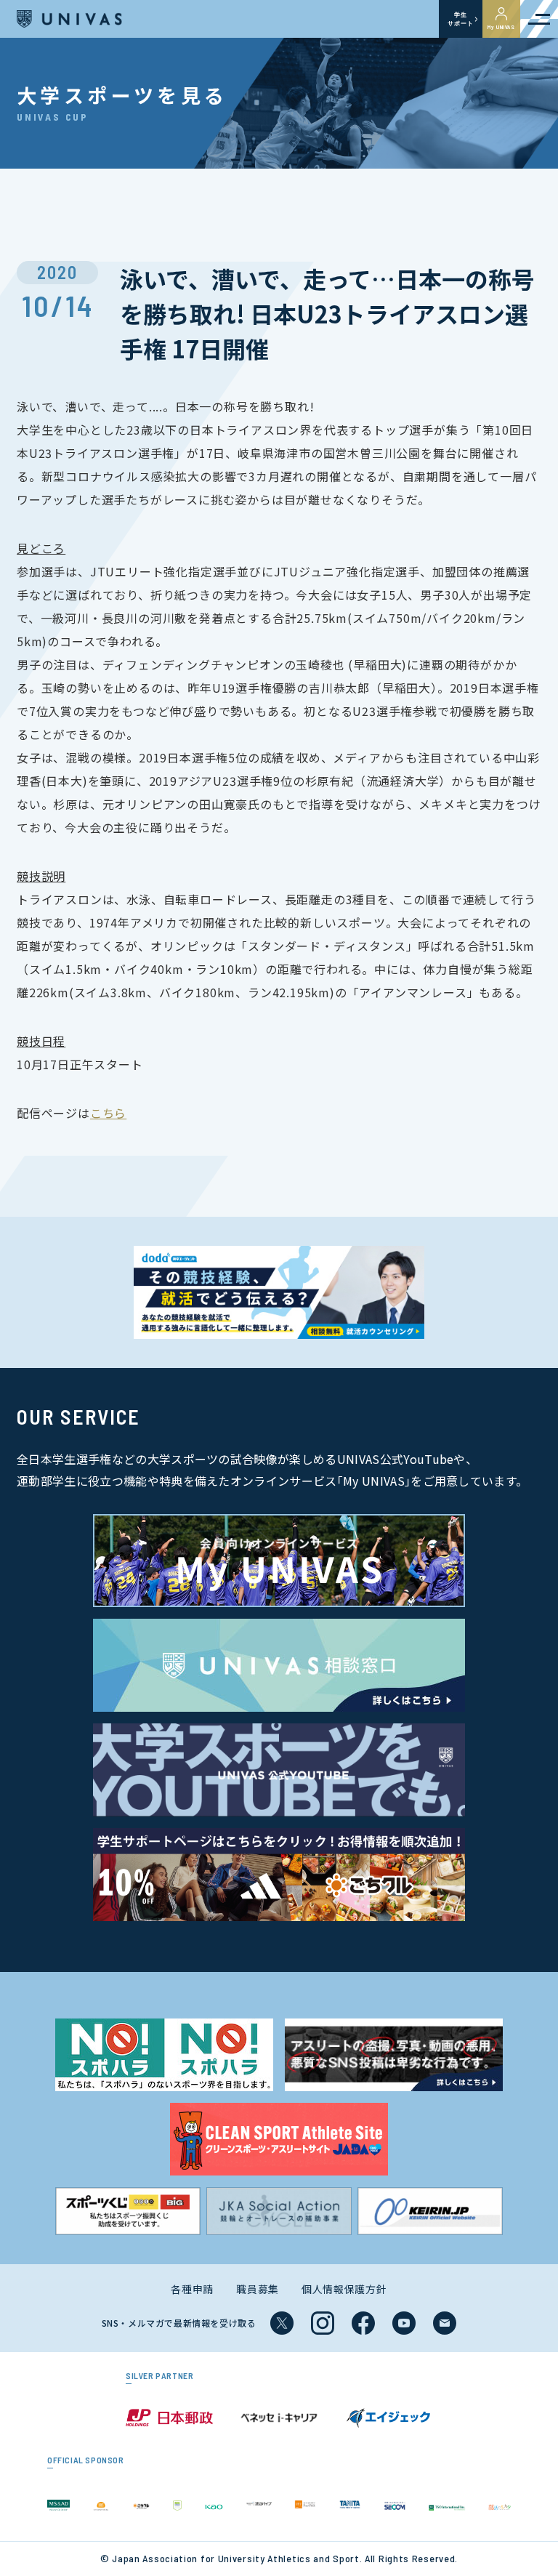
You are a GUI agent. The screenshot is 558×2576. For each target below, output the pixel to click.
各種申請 (192, 2289)
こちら (108, 1113)
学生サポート (460, 19)
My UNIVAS (501, 27)
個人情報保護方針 (344, 2289)
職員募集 (258, 2289)
